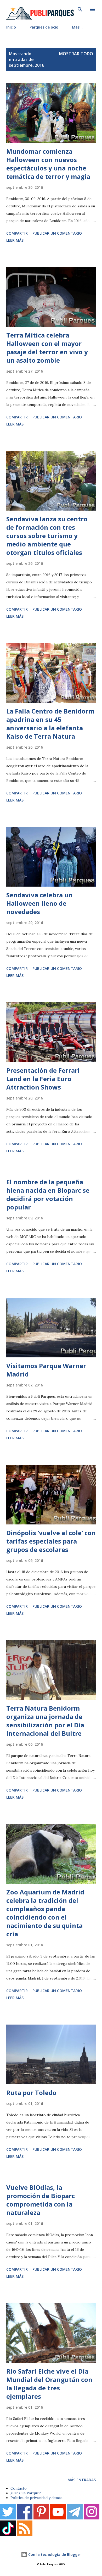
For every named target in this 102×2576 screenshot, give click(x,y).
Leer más (15, 240)
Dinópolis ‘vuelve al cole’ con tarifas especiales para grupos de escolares (51, 1541)
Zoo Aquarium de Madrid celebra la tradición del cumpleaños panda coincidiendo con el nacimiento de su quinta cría (45, 1913)
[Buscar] (80, 9)
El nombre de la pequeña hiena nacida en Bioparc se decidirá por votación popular (48, 1194)
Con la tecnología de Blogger (54, 2554)
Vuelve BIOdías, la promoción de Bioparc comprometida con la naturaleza (41, 2200)
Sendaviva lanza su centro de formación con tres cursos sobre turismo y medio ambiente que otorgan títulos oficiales (47, 536)
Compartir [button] (17, 233)
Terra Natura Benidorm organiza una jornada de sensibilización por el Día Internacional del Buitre (45, 1721)
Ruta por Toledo (31, 2093)
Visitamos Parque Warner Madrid (46, 1370)
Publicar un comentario (57, 233)
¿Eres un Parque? (26, 2493)
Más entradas (82, 2480)
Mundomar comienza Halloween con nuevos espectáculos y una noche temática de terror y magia (48, 164)
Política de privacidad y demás (36, 2498)
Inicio (11, 27)
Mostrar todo (76, 54)
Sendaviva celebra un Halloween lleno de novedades (39, 903)
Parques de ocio (44, 27)
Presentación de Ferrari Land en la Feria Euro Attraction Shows (43, 1079)
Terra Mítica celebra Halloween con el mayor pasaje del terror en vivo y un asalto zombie (47, 348)
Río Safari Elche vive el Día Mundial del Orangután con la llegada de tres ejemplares (49, 2384)
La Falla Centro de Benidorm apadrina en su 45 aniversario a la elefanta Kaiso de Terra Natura (50, 724)
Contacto (19, 2488)
